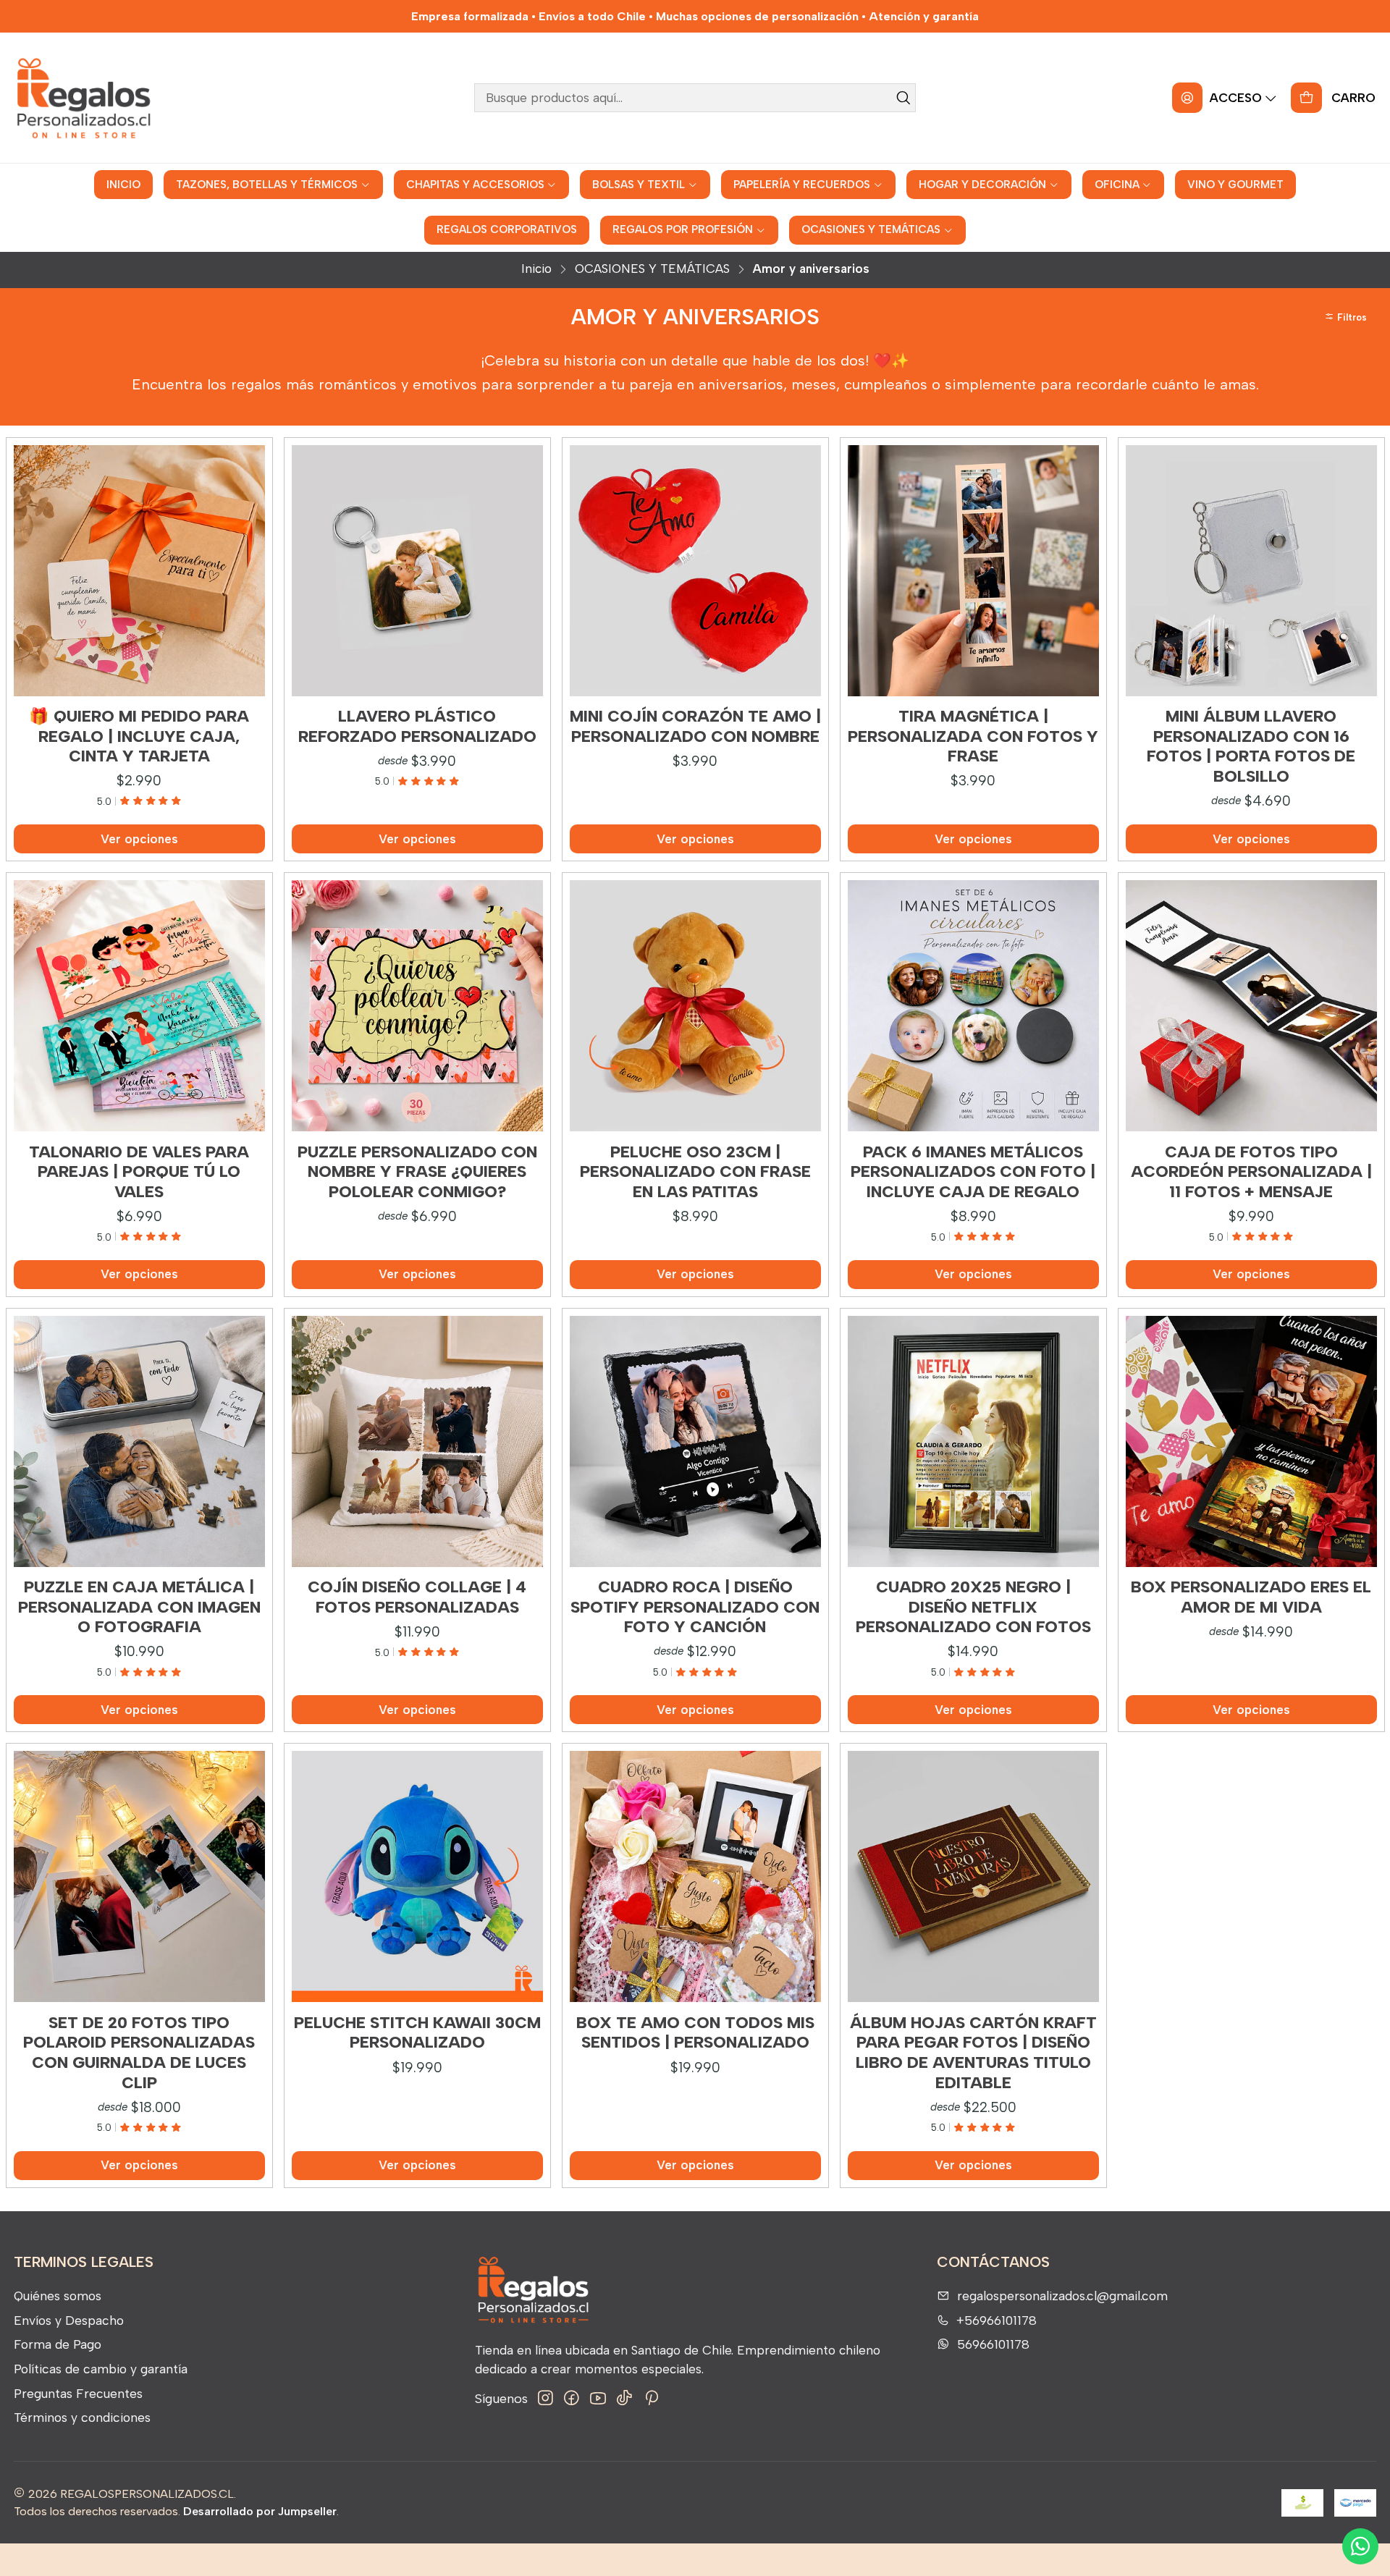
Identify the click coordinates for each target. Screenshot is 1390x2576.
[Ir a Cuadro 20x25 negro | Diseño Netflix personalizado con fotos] (973, 1441)
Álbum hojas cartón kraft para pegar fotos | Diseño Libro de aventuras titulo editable (973, 2053)
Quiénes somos (58, 2296)
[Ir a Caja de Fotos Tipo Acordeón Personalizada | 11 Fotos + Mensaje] (1251, 1006)
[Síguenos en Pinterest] (651, 2398)
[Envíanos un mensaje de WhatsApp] (1360, 2546)
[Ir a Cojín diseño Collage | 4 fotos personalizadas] (417, 1441)
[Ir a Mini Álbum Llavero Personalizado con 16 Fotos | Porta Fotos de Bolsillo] (1251, 571)
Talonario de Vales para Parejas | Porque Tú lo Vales (139, 1172)
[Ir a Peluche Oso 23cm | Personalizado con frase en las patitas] (695, 1006)
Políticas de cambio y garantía (101, 2369)
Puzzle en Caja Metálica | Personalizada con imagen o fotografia (139, 1607)
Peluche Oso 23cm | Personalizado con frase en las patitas (695, 1172)
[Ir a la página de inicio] (83, 98)
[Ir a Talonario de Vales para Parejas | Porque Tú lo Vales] (139, 1006)
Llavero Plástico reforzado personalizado (417, 726)
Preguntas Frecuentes (78, 2393)
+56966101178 (997, 2320)
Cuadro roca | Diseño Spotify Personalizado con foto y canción (695, 1607)
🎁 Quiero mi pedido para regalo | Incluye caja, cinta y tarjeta (139, 736)
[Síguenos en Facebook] (572, 2398)
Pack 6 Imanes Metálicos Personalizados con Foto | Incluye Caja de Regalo (973, 1172)
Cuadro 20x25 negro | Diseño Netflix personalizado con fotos (973, 1607)
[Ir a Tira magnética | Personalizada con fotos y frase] (973, 571)
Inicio (536, 269)
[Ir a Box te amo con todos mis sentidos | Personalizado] (695, 1876)
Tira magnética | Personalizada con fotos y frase (973, 736)
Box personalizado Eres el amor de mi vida (1251, 1597)
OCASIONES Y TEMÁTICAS (652, 269)
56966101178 (993, 2344)
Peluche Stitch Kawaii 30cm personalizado (417, 2033)
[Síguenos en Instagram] (546, 2398)
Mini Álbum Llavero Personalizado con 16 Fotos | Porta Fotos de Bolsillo (1251, 746)
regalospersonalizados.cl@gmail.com (1062, 2296)
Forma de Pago (58, 2344)
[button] (1348, 317)
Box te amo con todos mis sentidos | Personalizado (695, 2033)
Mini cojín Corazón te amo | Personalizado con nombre (695, 726)
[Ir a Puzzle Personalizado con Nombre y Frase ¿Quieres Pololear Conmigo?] (417, 1006)
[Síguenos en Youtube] (598, 2398)
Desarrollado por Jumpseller (260, 2511)
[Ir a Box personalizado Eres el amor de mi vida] (1251, 1441)
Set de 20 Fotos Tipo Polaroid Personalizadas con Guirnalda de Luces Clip (139, 2053)
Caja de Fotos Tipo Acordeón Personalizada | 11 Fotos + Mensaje (1251, 1172)
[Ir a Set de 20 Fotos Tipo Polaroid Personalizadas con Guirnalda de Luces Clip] (139, 1876)
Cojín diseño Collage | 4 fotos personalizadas (417, 1597)
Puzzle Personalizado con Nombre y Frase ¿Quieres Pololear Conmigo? (417, 1172)
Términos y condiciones (82, 2417)
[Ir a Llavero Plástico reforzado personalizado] (417, 571)
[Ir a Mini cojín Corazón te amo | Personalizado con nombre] (695, 571)
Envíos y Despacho (69, 2320)
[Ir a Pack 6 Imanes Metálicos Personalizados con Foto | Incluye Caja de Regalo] (973, 1006)
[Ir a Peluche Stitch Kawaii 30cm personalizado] (417, 1876)
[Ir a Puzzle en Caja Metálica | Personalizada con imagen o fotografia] (139, 1441)
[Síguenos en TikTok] (624, 2398)
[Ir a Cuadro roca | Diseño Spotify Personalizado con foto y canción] (695, 1441)
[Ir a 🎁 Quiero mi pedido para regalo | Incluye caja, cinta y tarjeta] (139, 571)
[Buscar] (903, 98)
